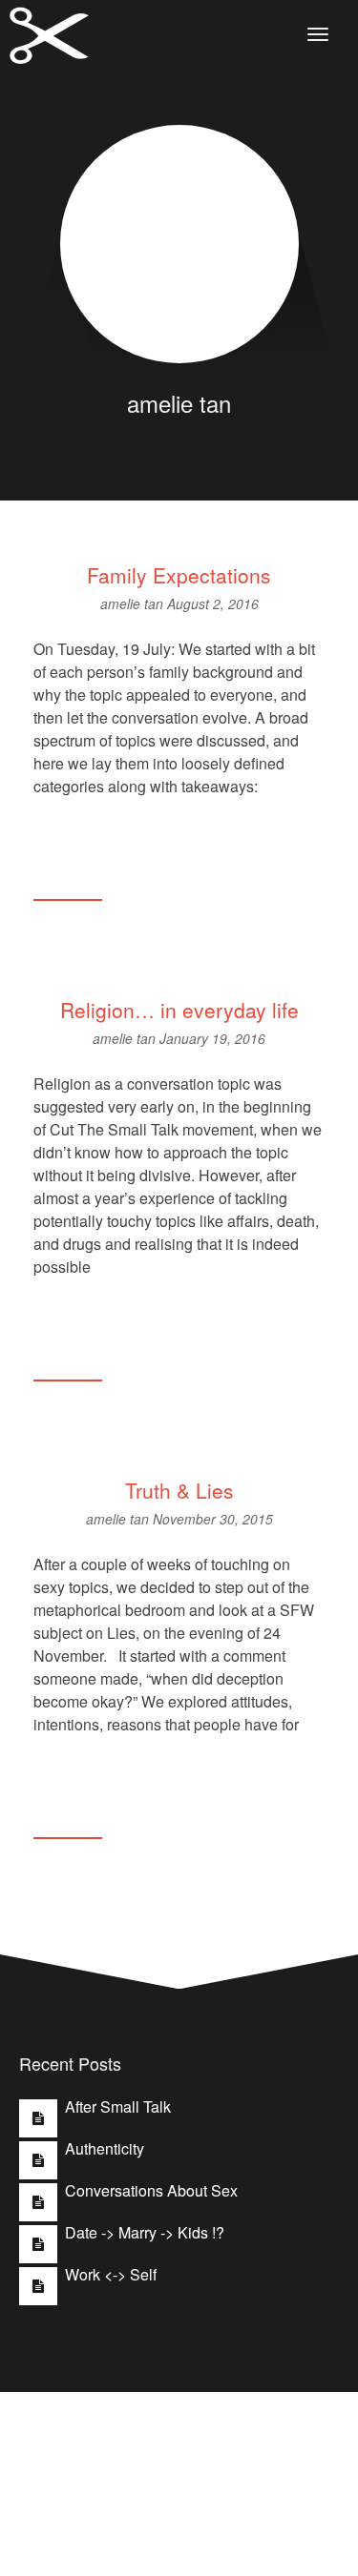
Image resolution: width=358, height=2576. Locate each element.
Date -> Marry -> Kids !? (145, 2232)
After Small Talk (118, 2106)
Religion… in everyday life (179, 1010)
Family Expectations (179, 575)
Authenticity (105, 2148)
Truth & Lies (179, 1490)
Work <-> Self (111, 2274)
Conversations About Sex (151, 2190)
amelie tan (134, 603)
